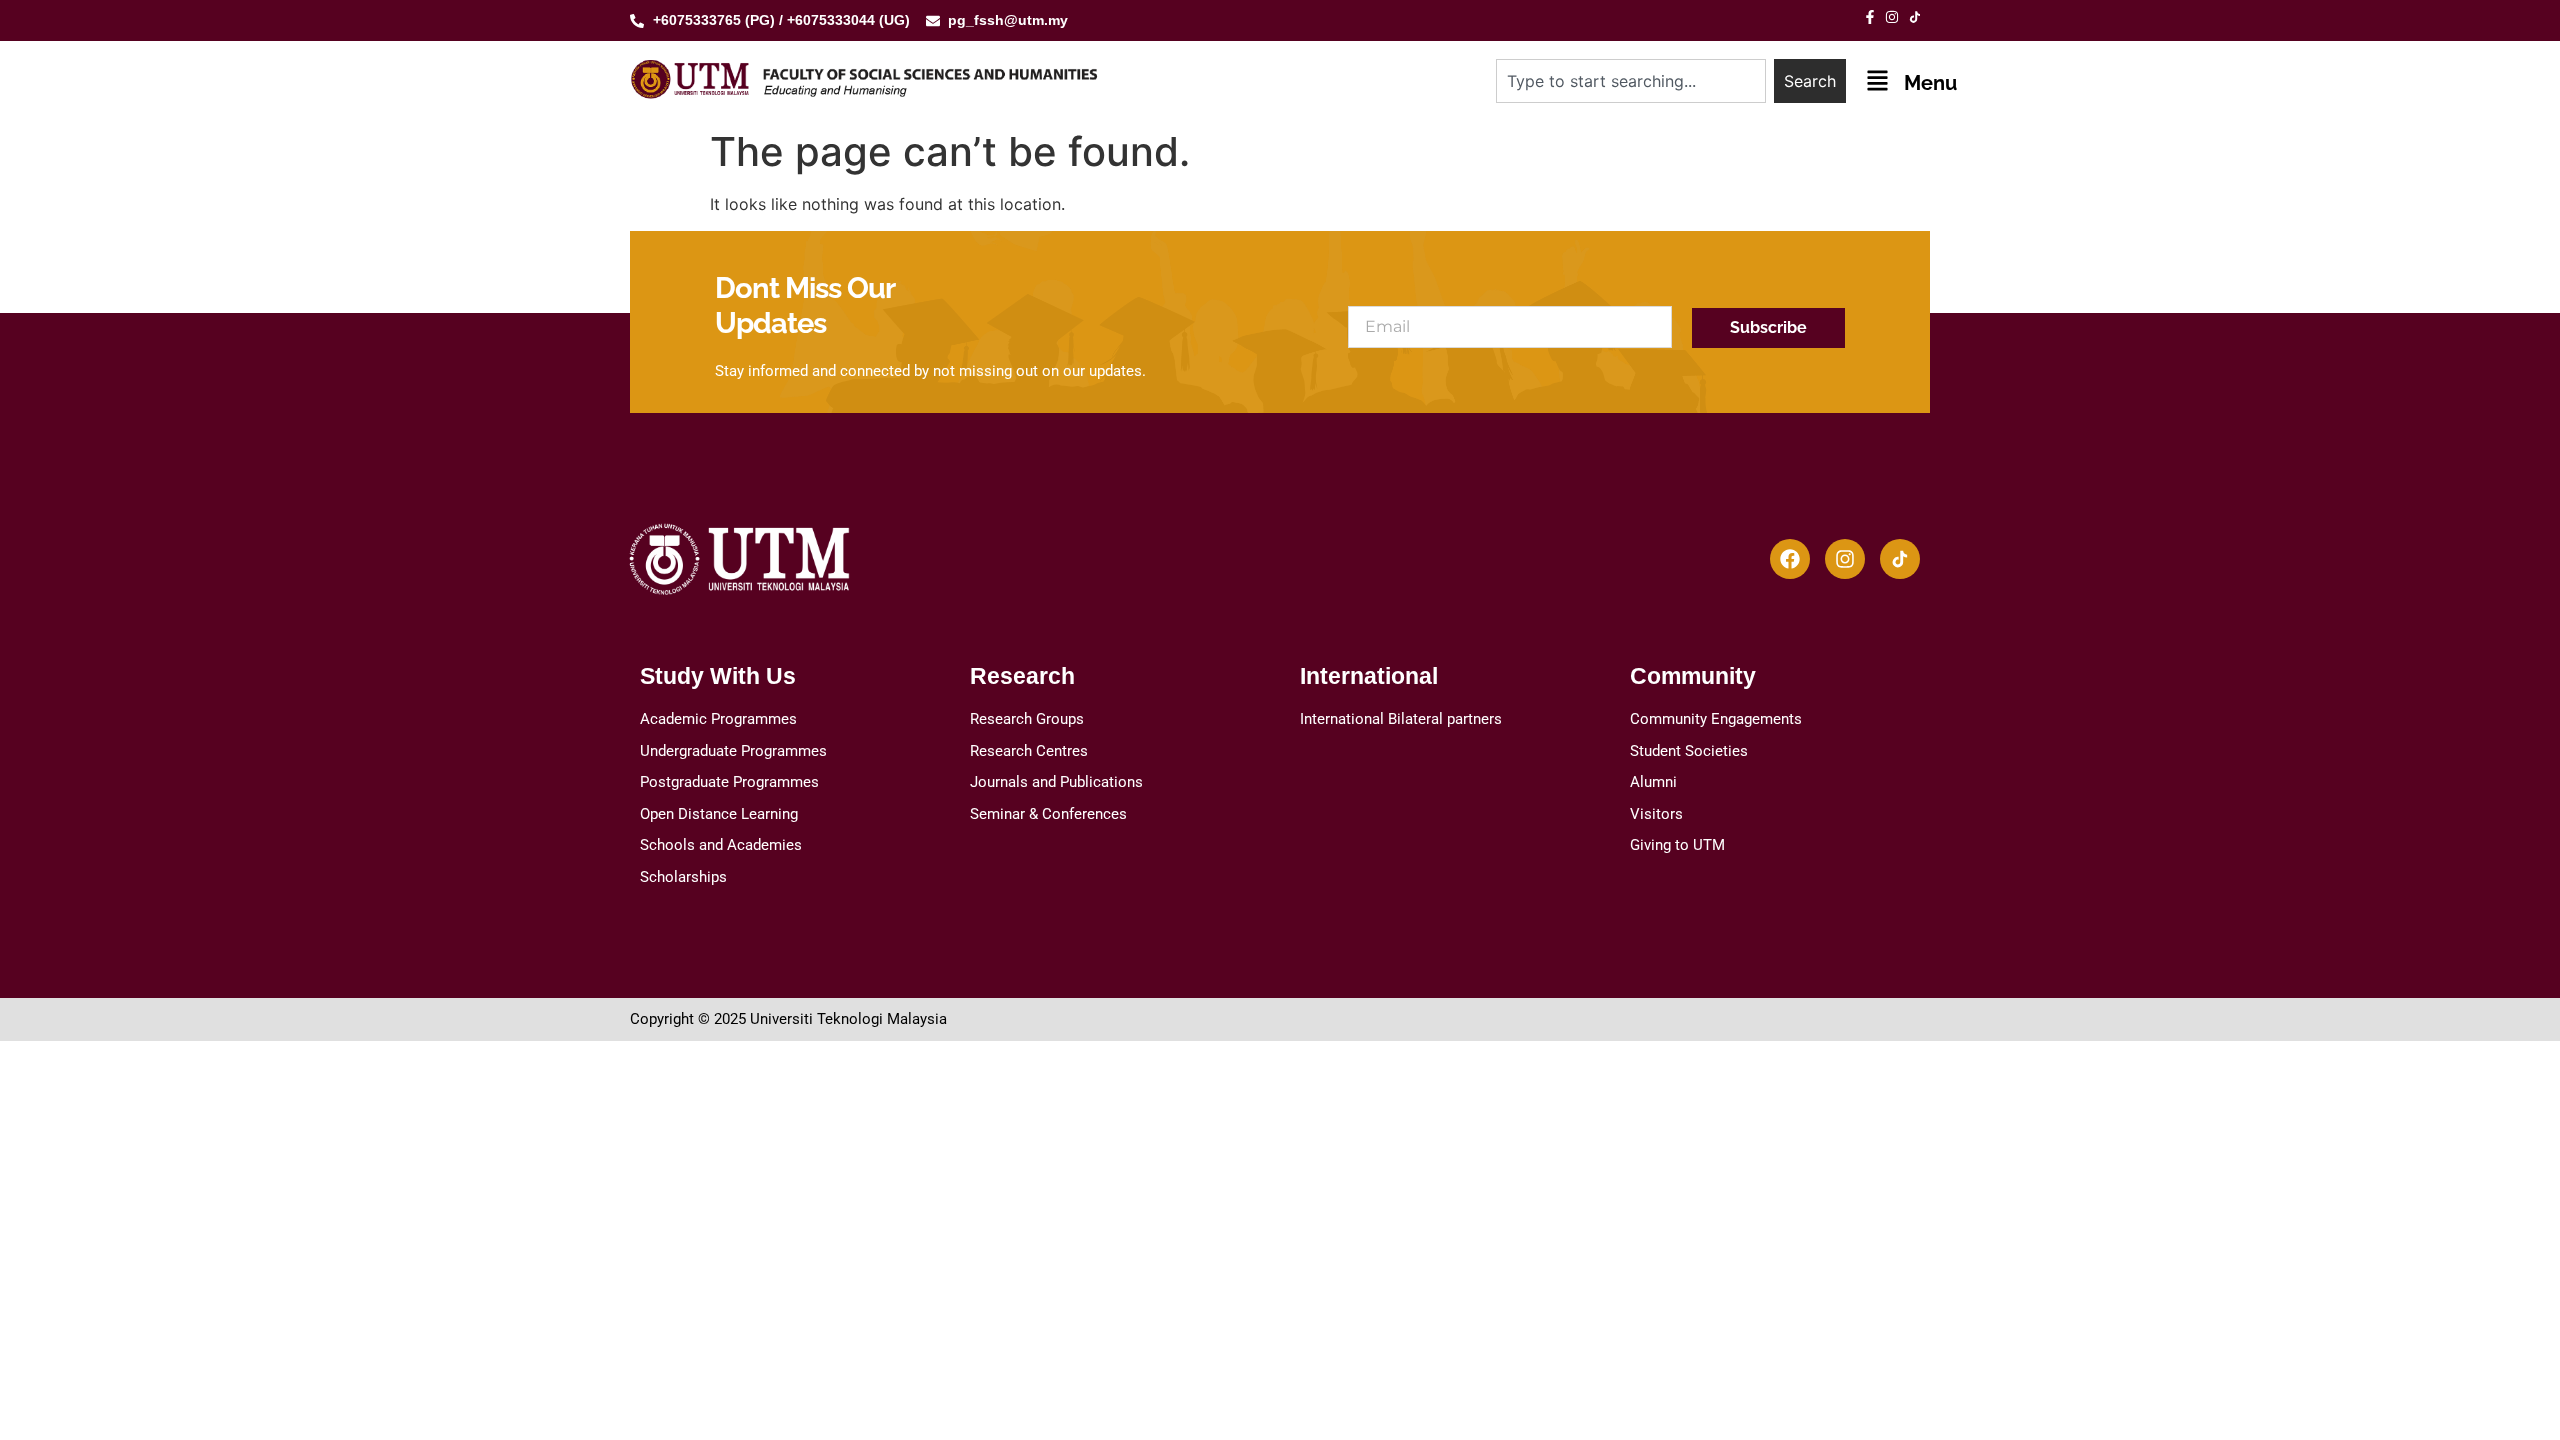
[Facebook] (1790, 559)
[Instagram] (1845, 559)
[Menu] (1877, 80)
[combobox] (1631, 81)
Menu (1930, 83)
